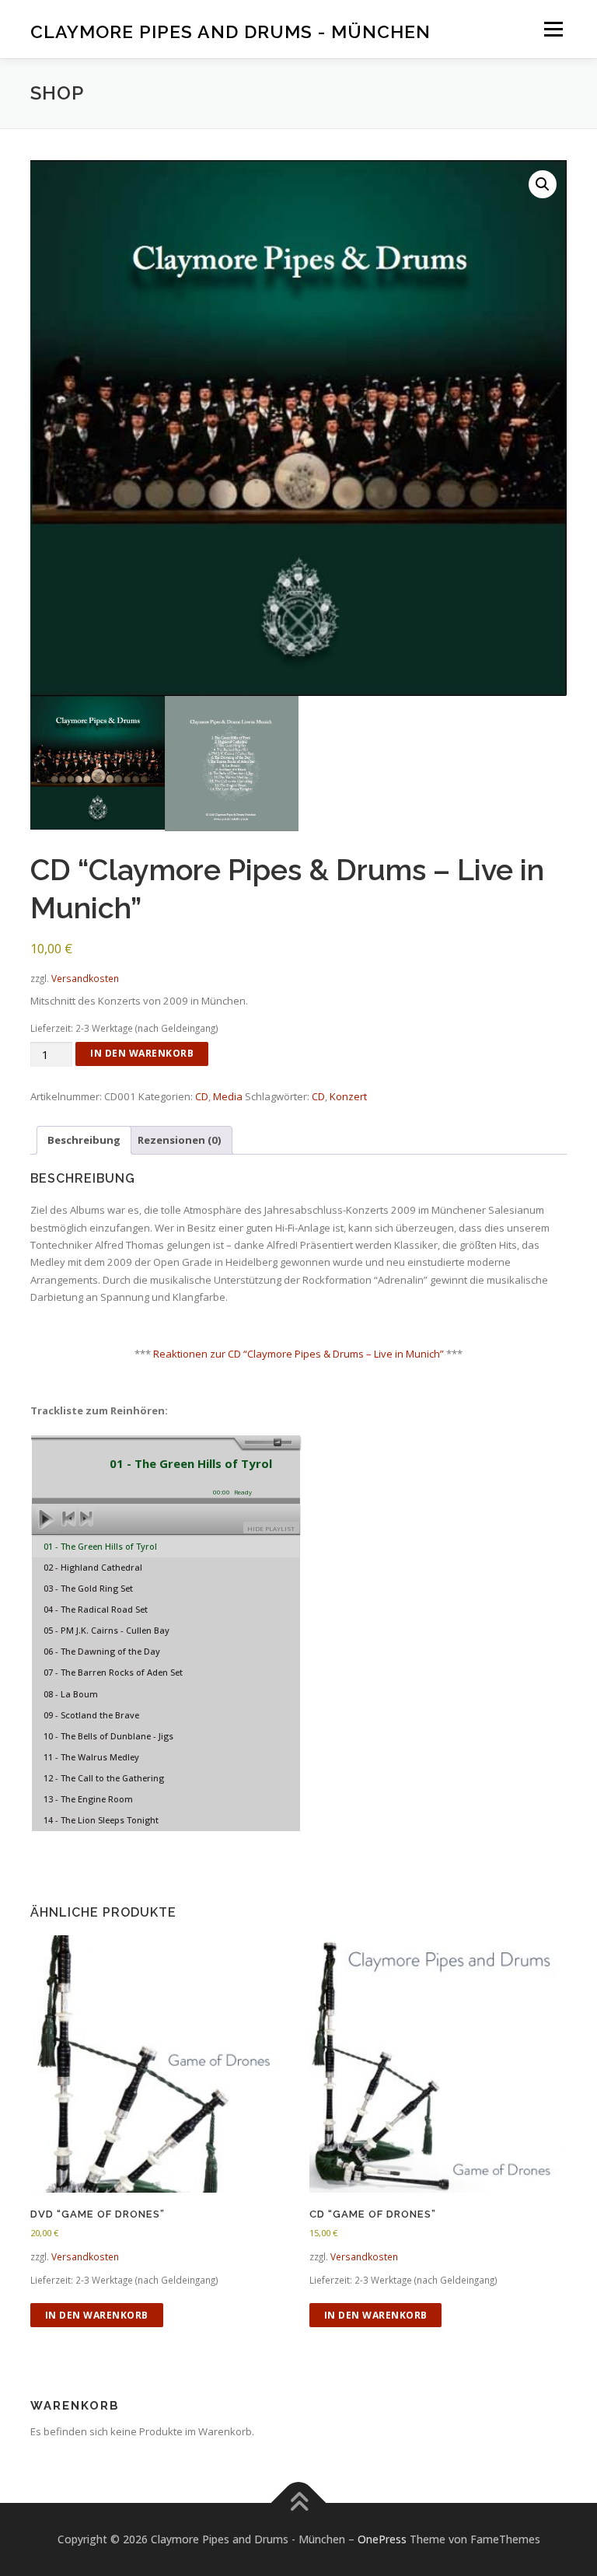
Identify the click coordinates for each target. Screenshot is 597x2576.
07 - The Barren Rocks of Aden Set (113, 1672)
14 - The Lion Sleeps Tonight (101, 1820)
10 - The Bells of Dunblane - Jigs (108, 1736)
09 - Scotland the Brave (91, 1715)
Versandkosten (85, 978)
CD (202, 1096)
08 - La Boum (71, 1694)
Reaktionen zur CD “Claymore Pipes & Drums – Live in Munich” (298, 1354)
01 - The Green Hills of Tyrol (100, 1546)
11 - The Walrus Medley (91, 1757)
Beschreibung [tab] (84, 1140)
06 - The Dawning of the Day (102, 1651)
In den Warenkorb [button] (97, 2315)
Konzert (348, 1096)
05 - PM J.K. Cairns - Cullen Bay (106, 1630)
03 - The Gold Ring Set (88, 1588)
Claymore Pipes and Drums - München (230, 31)
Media (228, 1096)
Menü (553, 29)
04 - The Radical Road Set (96, 1609)
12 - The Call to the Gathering (104, 1778)
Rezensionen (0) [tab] (180, 1140)
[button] (543, 184)
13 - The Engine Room (88, 1799)
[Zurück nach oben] (299, 2503)
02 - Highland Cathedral (93, 1567)
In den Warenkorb (142, 1053)
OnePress (382, 2539)
